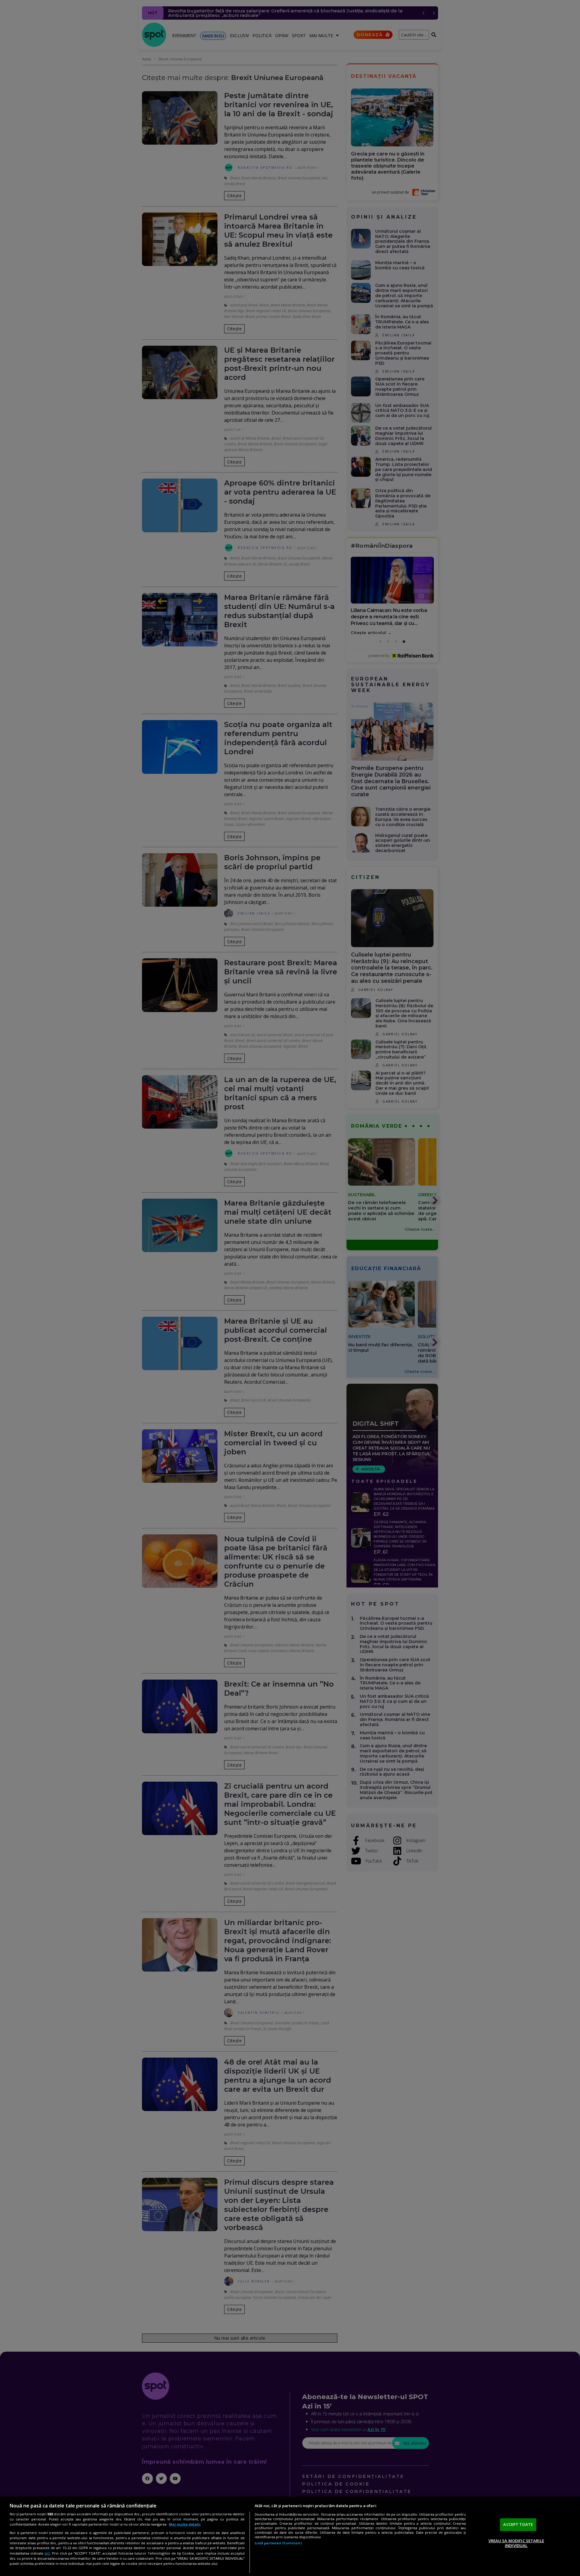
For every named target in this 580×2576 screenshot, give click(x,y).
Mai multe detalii (185, 2524)
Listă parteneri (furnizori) (278, 2543)
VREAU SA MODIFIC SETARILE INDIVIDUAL (516, 2543)
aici (47, 2553)
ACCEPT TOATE (518, 2524)
